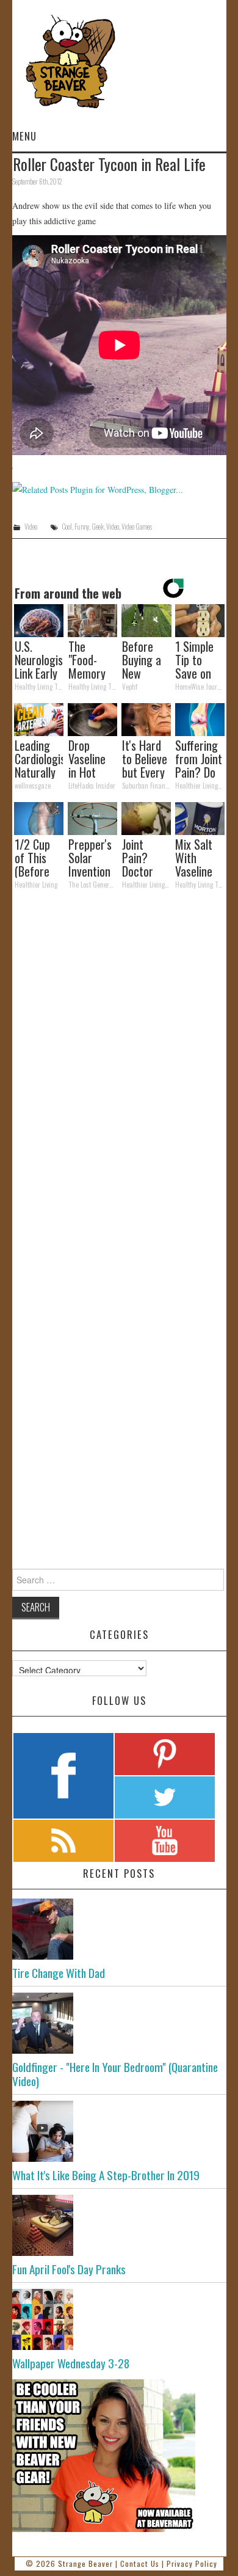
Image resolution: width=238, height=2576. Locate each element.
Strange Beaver (85, 2563)
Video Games (137, 527)
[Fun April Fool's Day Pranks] (119, 2225)
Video (31, 527)
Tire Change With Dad (59, 1973)
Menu (24, 136)
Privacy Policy (192, 2563)
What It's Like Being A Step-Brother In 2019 (106, 2175)
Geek (98, 527)
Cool (67, 527)
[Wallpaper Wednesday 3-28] (119, 2319)
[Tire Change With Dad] (119, 1929)
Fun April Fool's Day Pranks (69, 2269)
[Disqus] (119, 1067)
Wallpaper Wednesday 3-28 (71, 2363)
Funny (82, 527)
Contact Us (140, 2563)
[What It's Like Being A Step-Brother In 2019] (119, 2131)
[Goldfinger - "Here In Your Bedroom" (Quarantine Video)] (119, 2023)
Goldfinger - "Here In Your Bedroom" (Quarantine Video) (115, 2074)
